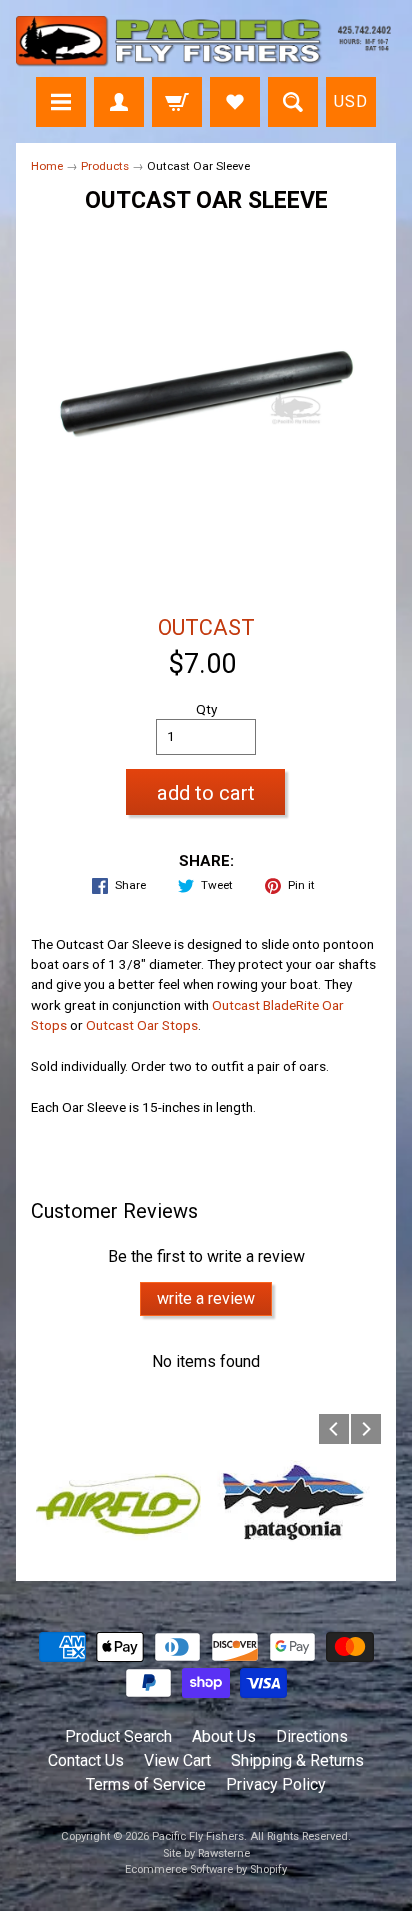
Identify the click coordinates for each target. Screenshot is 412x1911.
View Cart (177, 1760)
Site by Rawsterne (206, 1853)
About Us (224, 1736)
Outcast (206, 627)
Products (105, 166)
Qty (206, 709)
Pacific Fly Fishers (198, 1836)
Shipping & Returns (297, 1760)
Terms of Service (146, 1784)
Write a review (206, 1298)
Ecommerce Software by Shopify (206, 1869)
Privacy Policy (276, 1784)
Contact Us (86, 1760)
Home (47, 166)
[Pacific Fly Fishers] (206, 41)
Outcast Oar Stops (142, 1025)
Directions (312, 1736)
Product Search (118, 1736)
